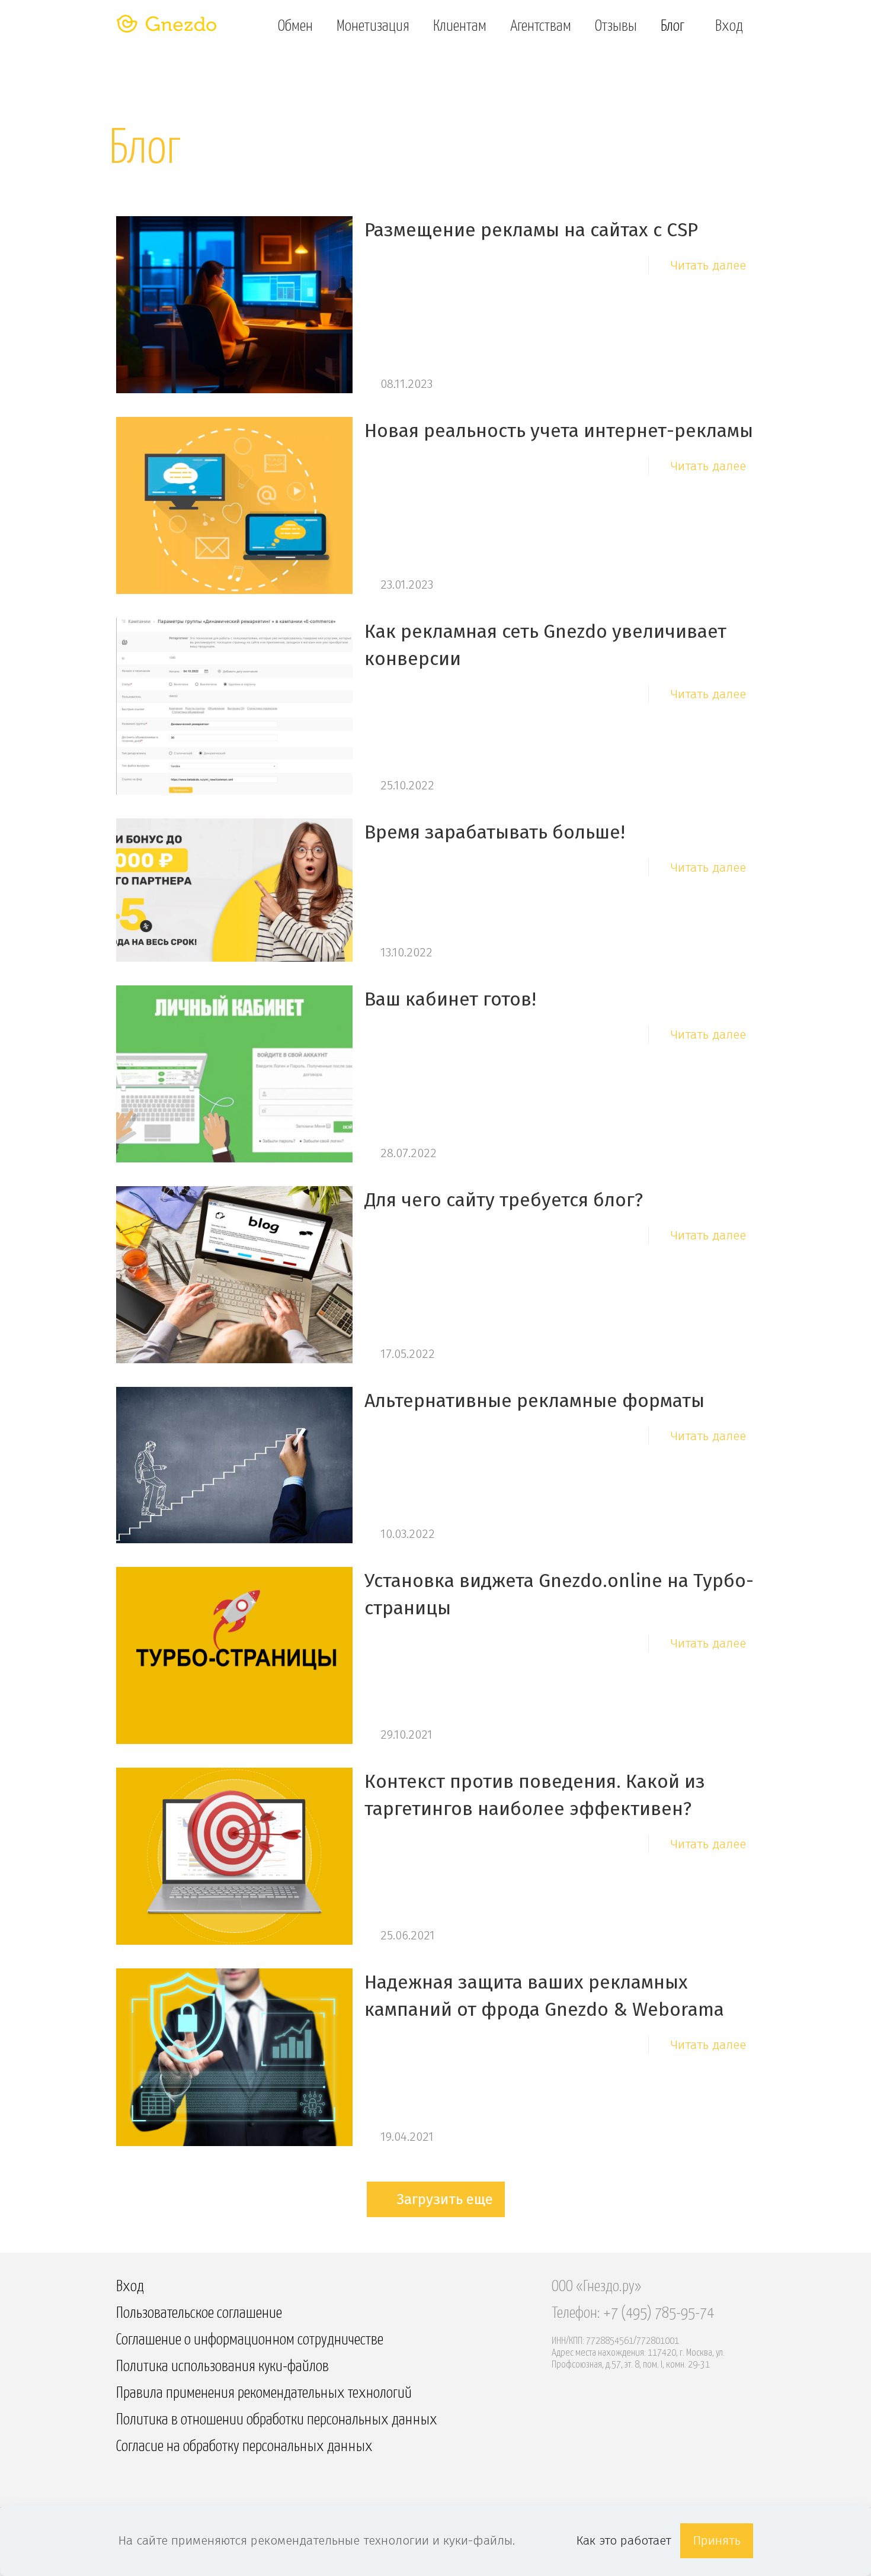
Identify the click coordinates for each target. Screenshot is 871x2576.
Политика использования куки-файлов (222, 2367)
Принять (717, 2540)
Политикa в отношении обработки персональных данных (277, 2420)
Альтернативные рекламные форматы (534, 1401)
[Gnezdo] (167, 25)
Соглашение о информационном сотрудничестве (250, 2340)
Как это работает (624, 2540)
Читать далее (708, 265)
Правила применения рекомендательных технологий (264, 2393)
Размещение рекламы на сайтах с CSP (531, 230)
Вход (130, 2287)
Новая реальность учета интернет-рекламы (559, 431)
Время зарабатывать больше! (495, 832)
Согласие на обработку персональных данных (244, 2447)
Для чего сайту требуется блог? (504, 1200)
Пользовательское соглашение (199, 2313)
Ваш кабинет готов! (450, 999)
